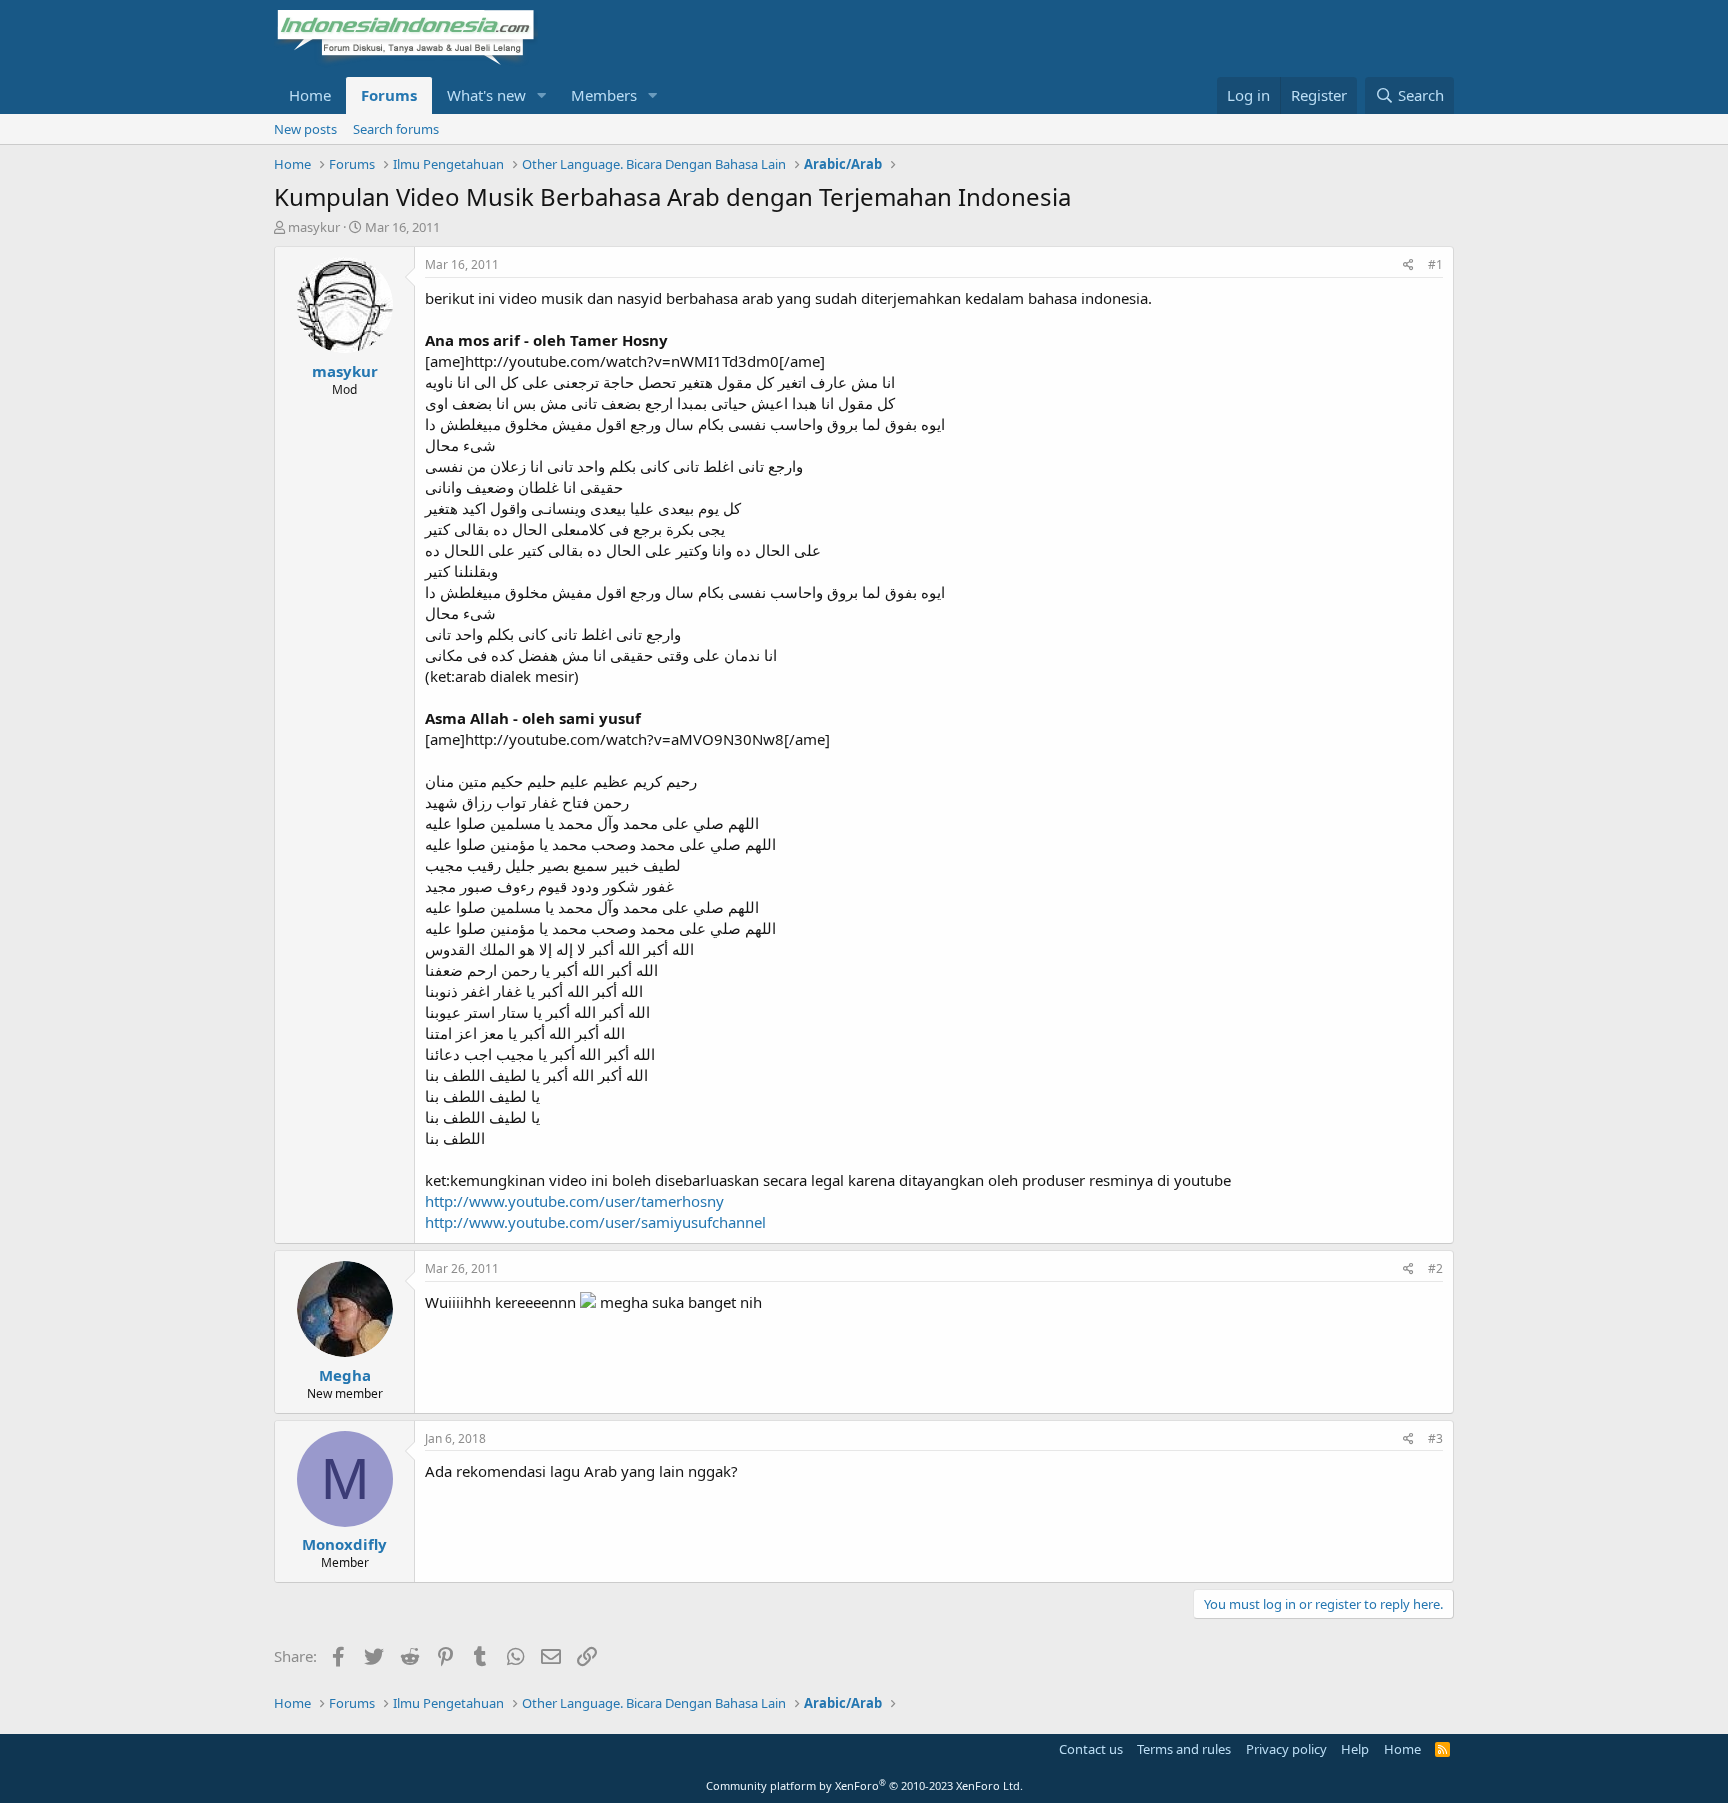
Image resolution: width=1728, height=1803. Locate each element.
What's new (486, 95)
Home (310, 95)
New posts (305, 129)
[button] (542, 95)
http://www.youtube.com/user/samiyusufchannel (595, 1222)
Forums (389, 95)
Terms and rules (1184, 1749)
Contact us (1091, 1749)
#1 (1435, 264)
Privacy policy (1286, 1749)
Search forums (396, 129)
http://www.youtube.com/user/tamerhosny (574, 1201)
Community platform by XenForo (864, 1785)
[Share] (1408, 265)
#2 (1435, 1268)
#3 (1435, 1438)
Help (1355, 1749)
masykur (314, 227)
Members (604, 95)
